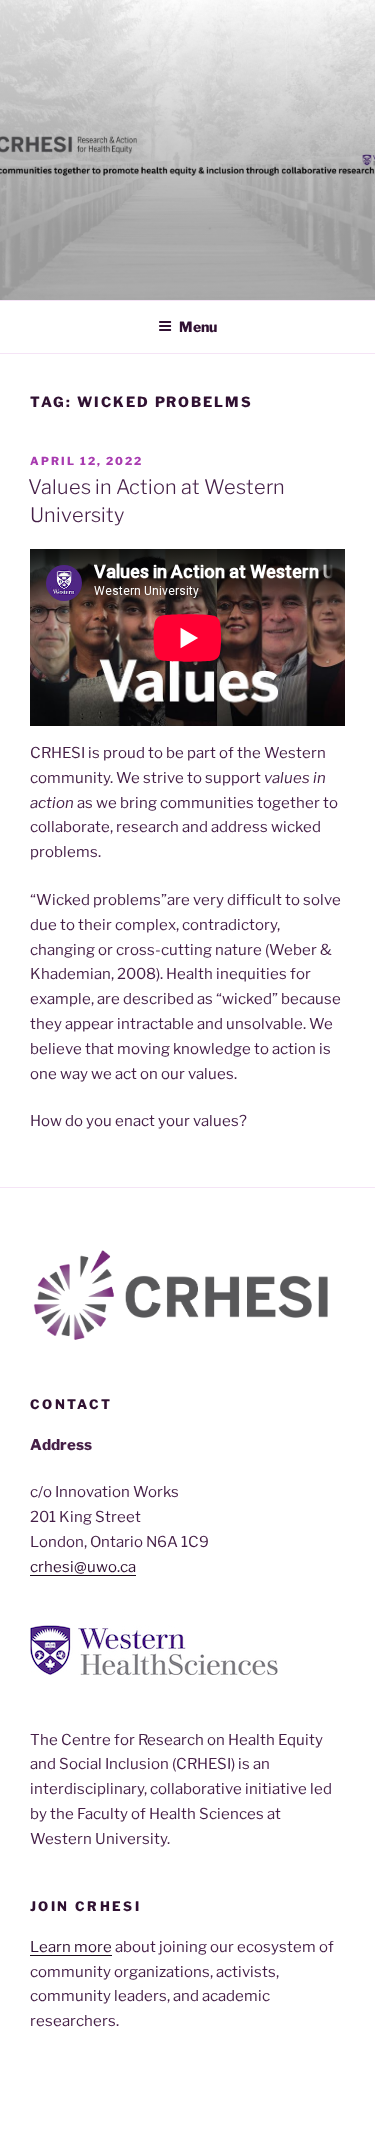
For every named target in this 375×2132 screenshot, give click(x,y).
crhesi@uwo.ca (83, 1567)
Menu (198, 326)
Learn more (71, 1947)
